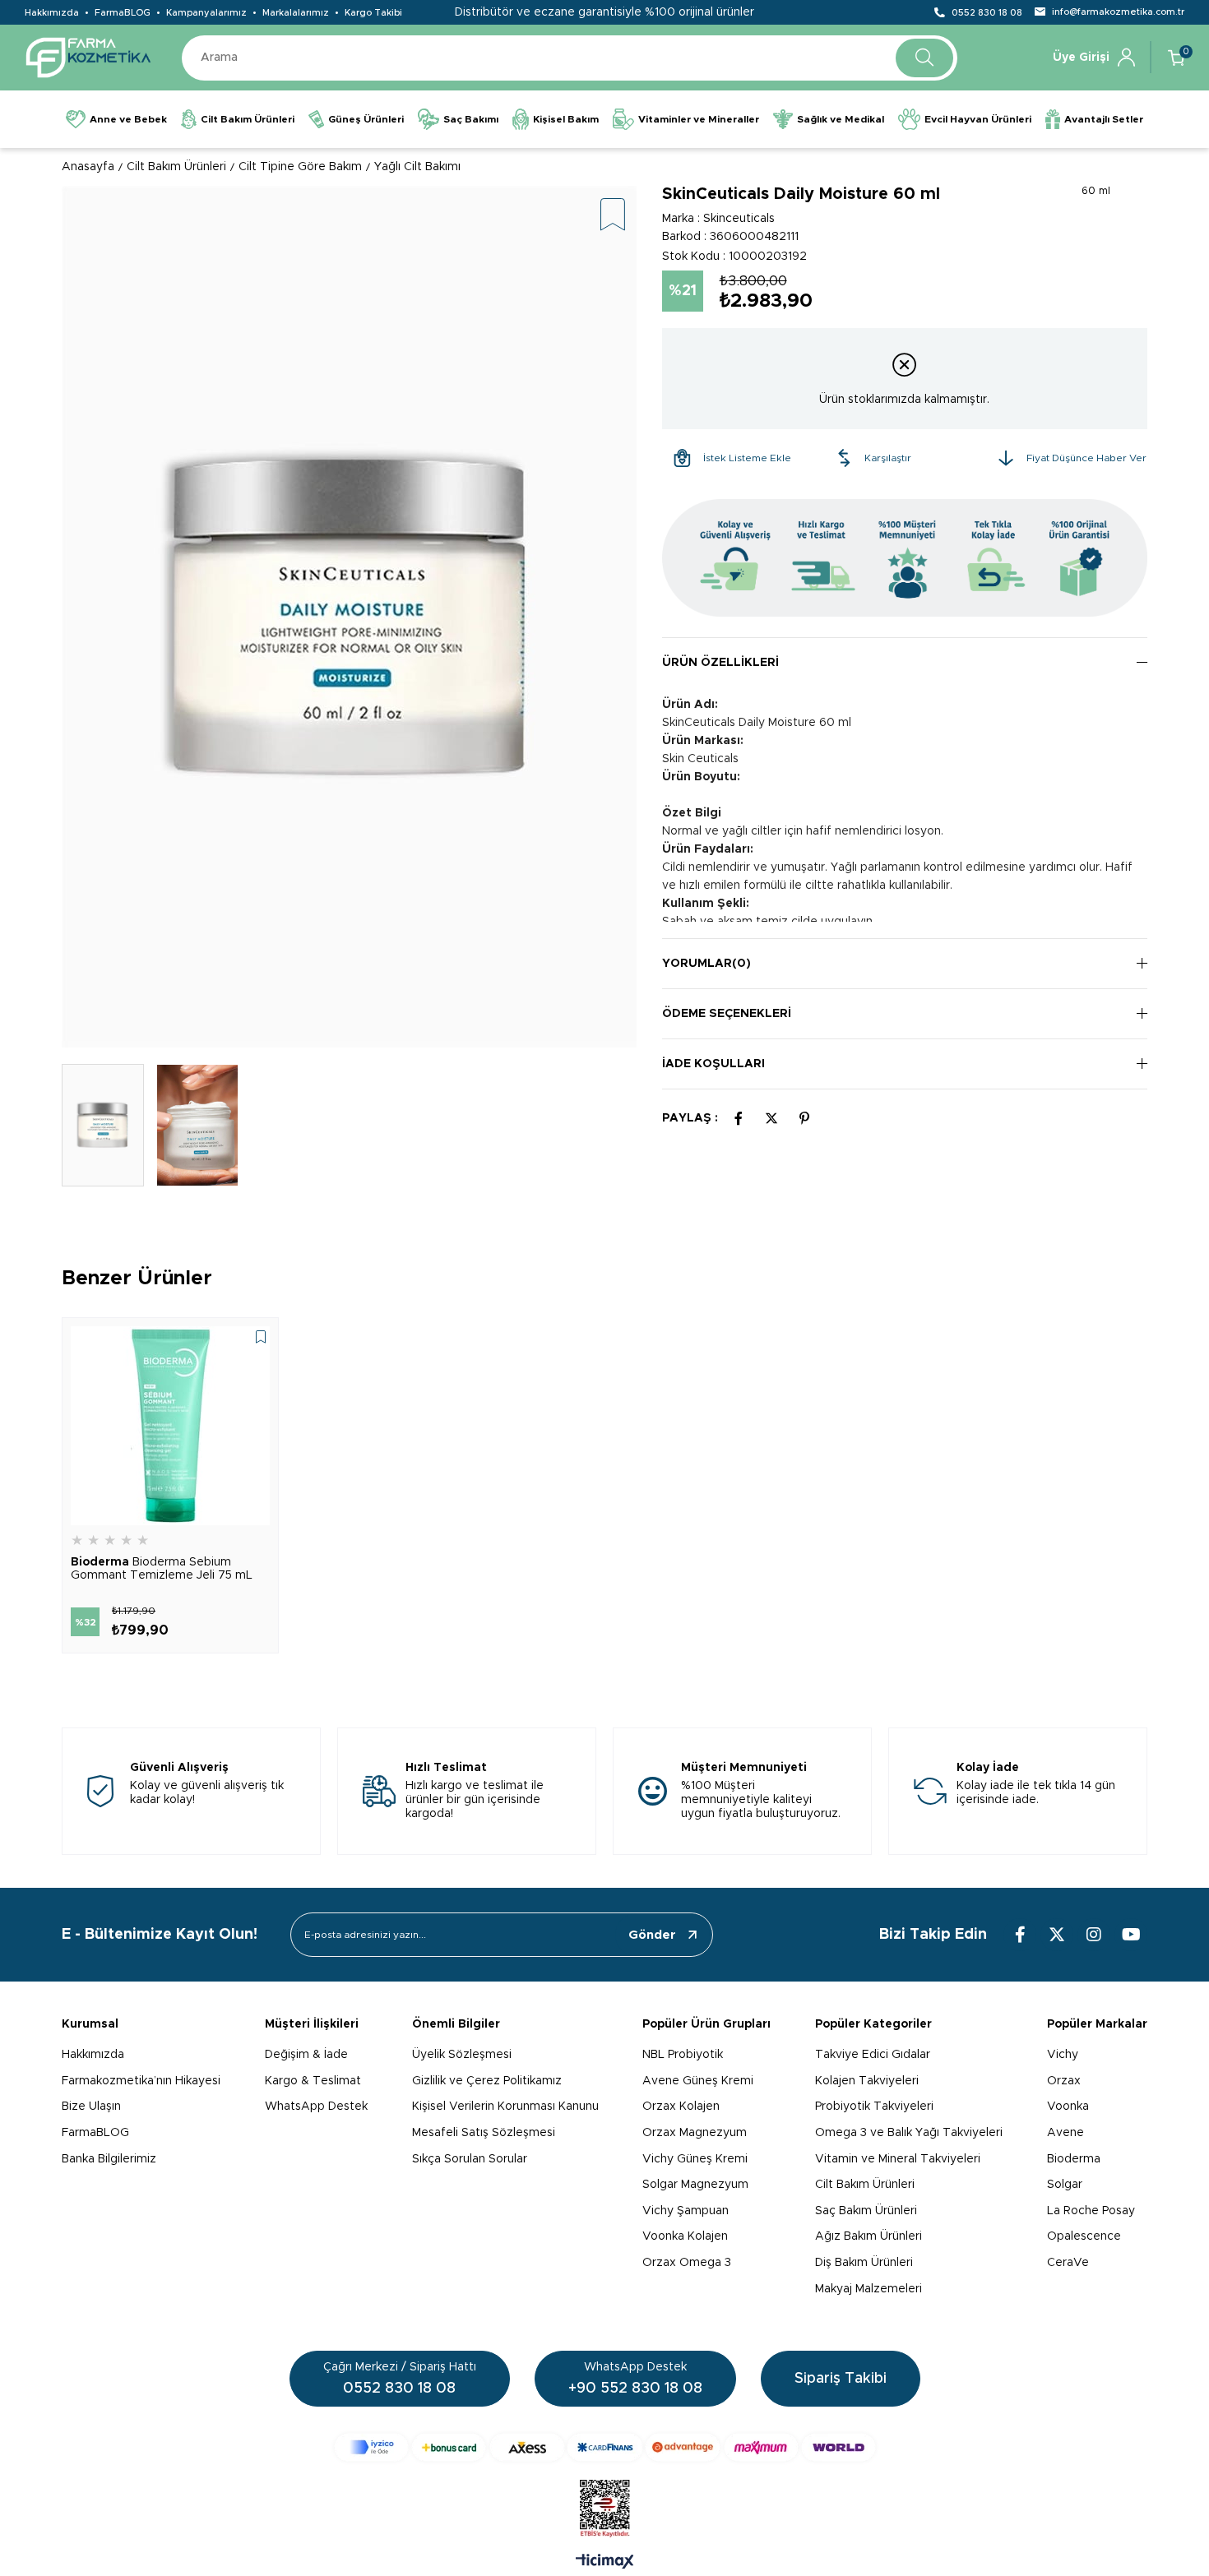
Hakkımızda (52, 13)
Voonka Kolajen (685, 2236)
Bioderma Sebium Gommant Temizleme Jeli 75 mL (162, 1569)
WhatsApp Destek (316, 2107)
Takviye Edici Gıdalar (873, 2055)
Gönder (652, 1935)
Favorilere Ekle (261, 1337)
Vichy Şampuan (686, 2211)
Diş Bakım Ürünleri (864, 2263)
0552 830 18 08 (987, 13)
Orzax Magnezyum (695, 2133)
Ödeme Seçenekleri (727, 1014)
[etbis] (605, 2509)
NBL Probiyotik (683, 2055)
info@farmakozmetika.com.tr (1118, 12)
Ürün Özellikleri (720, 663)
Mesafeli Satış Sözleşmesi (484, 2133)
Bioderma (1074, 2159)
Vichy (1063, 2055)
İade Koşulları (713, 1064)
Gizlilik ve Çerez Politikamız (487, 2081)
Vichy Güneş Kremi (695, 2159)
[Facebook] (1020, 1935)
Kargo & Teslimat (313, 2081)
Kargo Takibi (373, 13)
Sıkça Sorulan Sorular (470, 2159)
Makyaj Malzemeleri (869, 2289)
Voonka (1068, 2107)
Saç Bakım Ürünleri (866, 2211)
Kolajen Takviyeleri (867, 2081)
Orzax (1064, 2081)
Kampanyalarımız (206, 13)
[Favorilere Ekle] (613, 216)
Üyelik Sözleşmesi (462, 2055)
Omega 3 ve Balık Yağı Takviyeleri (909, 2133)
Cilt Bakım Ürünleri (865, 2185)
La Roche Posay (1091, 2211)
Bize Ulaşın (91, 2107)
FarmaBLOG (123, 13)
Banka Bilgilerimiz (109, 2159)
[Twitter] (1057, 1935)
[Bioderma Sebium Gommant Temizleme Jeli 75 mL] (170, 1426)
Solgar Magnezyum (695, 2185)
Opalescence (1084, 2236)
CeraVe (1068, 2263)
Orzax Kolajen (681, 2107)
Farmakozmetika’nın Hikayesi (141, 2081)
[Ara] (924, 58)
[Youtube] (1131, 1935)
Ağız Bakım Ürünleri (869, 2236)
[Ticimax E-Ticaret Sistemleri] (605, 2563)
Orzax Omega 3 (687, 2263)
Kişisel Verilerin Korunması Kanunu (505, 2107)
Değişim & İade (306, 2055)
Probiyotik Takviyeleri (874, 2107)
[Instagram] (1094, 1935)
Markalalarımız (296, 13)
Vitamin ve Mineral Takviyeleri (898, 2159)
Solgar (1065, 2185)
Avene (1065, 2133)
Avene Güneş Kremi (698, 2081)
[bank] (605, 2447)
